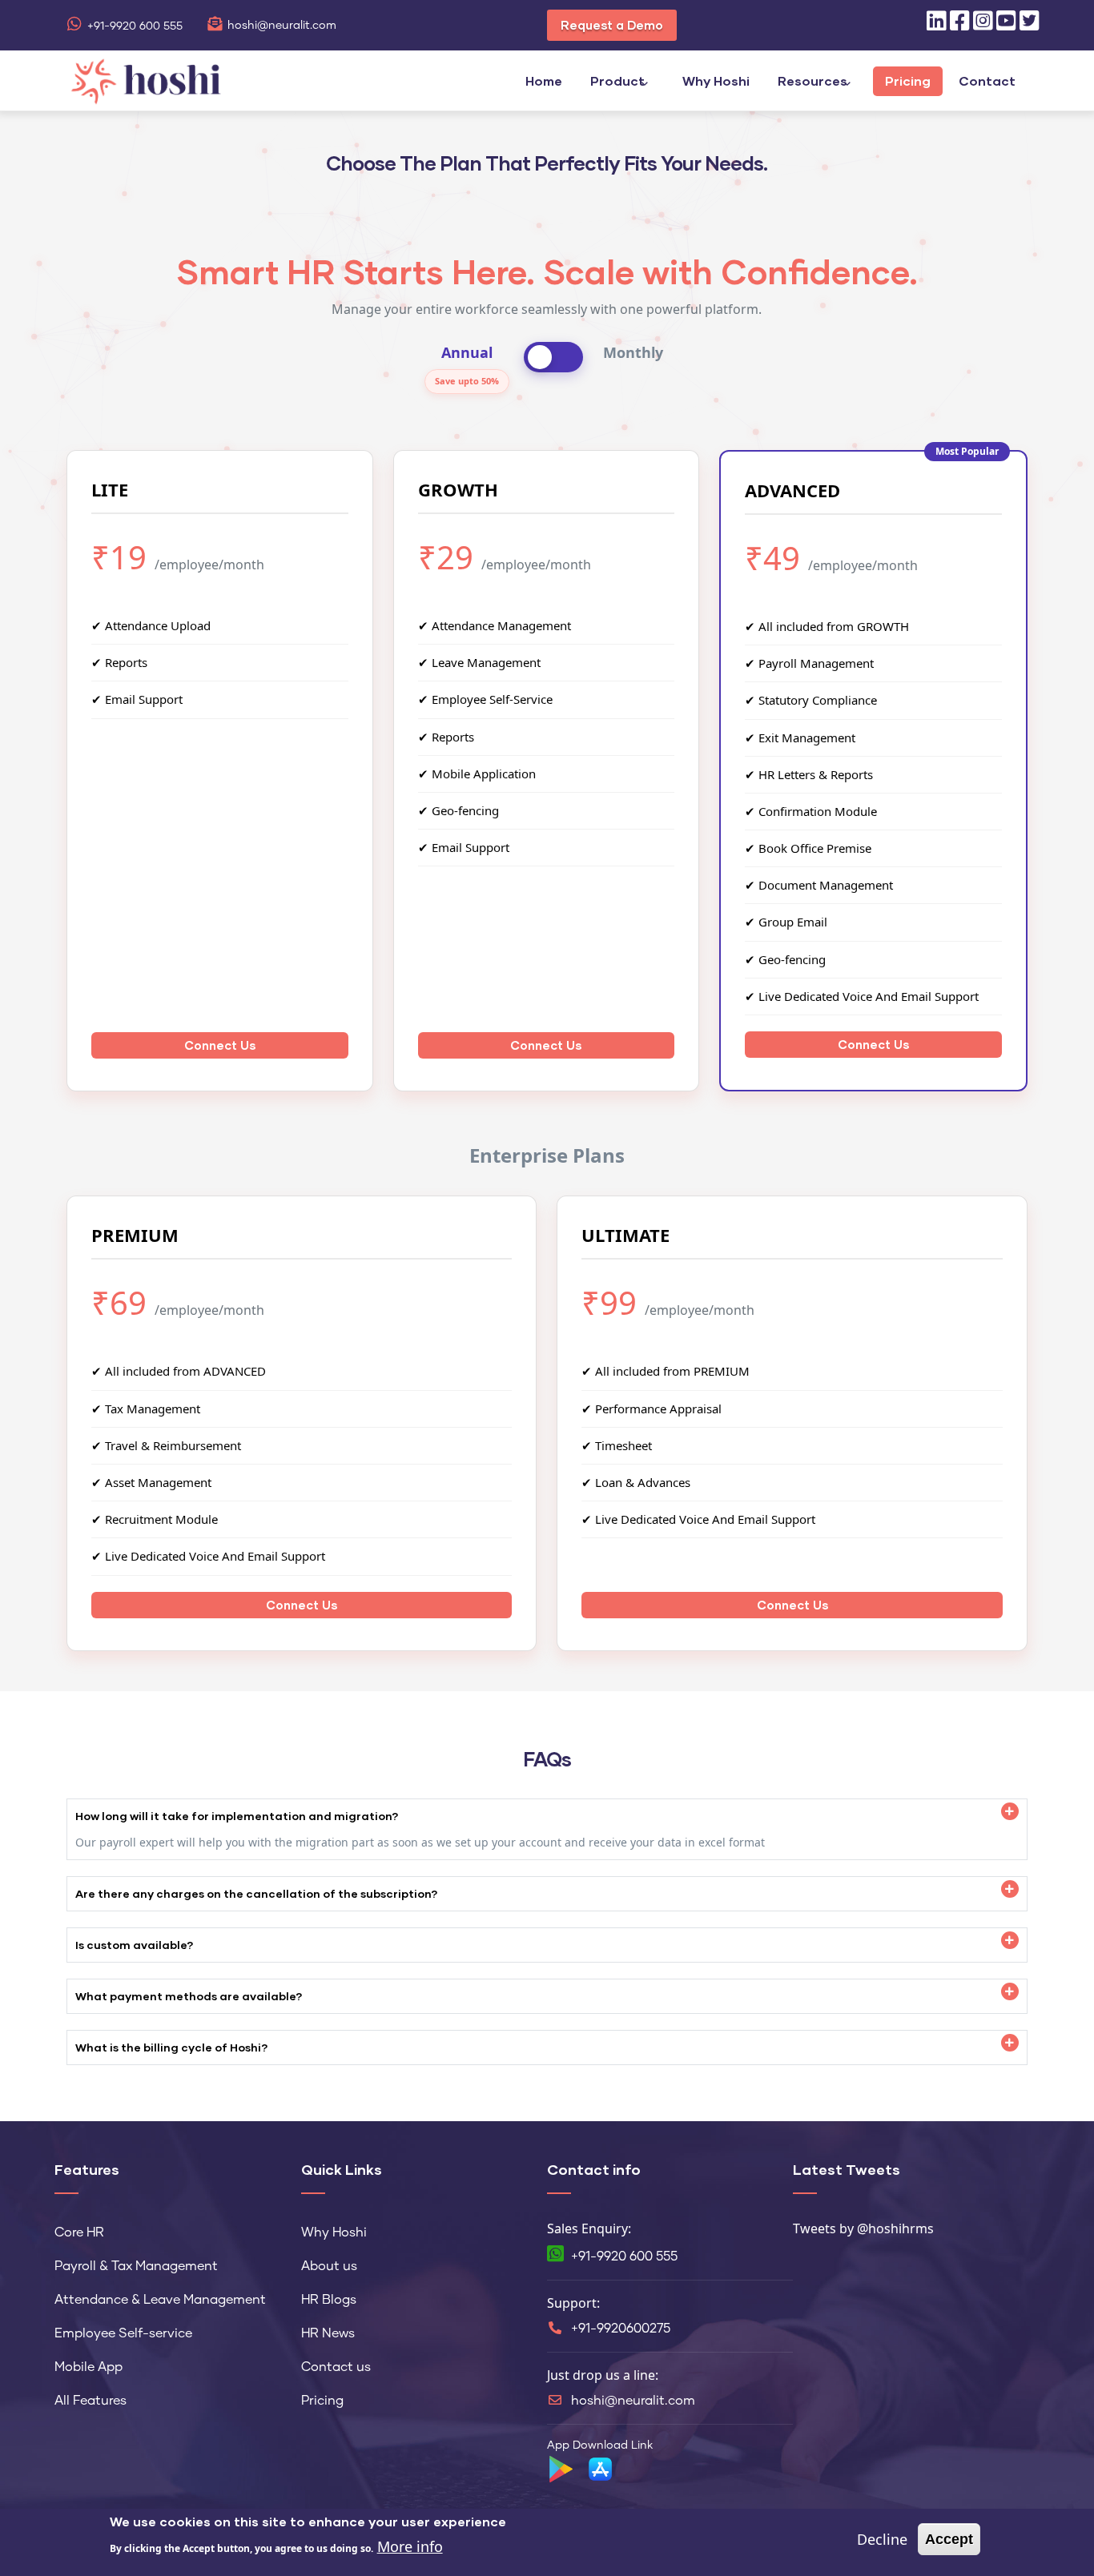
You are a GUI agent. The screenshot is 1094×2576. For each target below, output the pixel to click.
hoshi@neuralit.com (282, 26)
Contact (987, 80)
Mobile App (88, 2367)
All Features (90, 2401)
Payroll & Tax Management (136, 2266)
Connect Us (220, 1045)
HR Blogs (329, 2300)
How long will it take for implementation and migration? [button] (237, 1816)
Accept (949, 2539)
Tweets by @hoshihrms (863, 2228)
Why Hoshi (716, 80)
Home (544, 80)
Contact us (336, 2367)
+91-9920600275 (621, 2329)
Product (617, 80)
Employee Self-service (123, 2333)
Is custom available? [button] (135, 1945)
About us (329, 2266)
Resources (812, 80)
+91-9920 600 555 (135, 26)
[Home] (147, 79)
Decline (882, 2539)
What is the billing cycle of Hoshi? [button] (172, 2047)
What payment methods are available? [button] (189, 1996)
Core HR (79, 2232)
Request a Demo (612, 25)
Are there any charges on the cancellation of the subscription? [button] (257, 1893)
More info (410, 2546)
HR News (328, 2333)
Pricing (908, 80)
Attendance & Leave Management (160, 2300)
